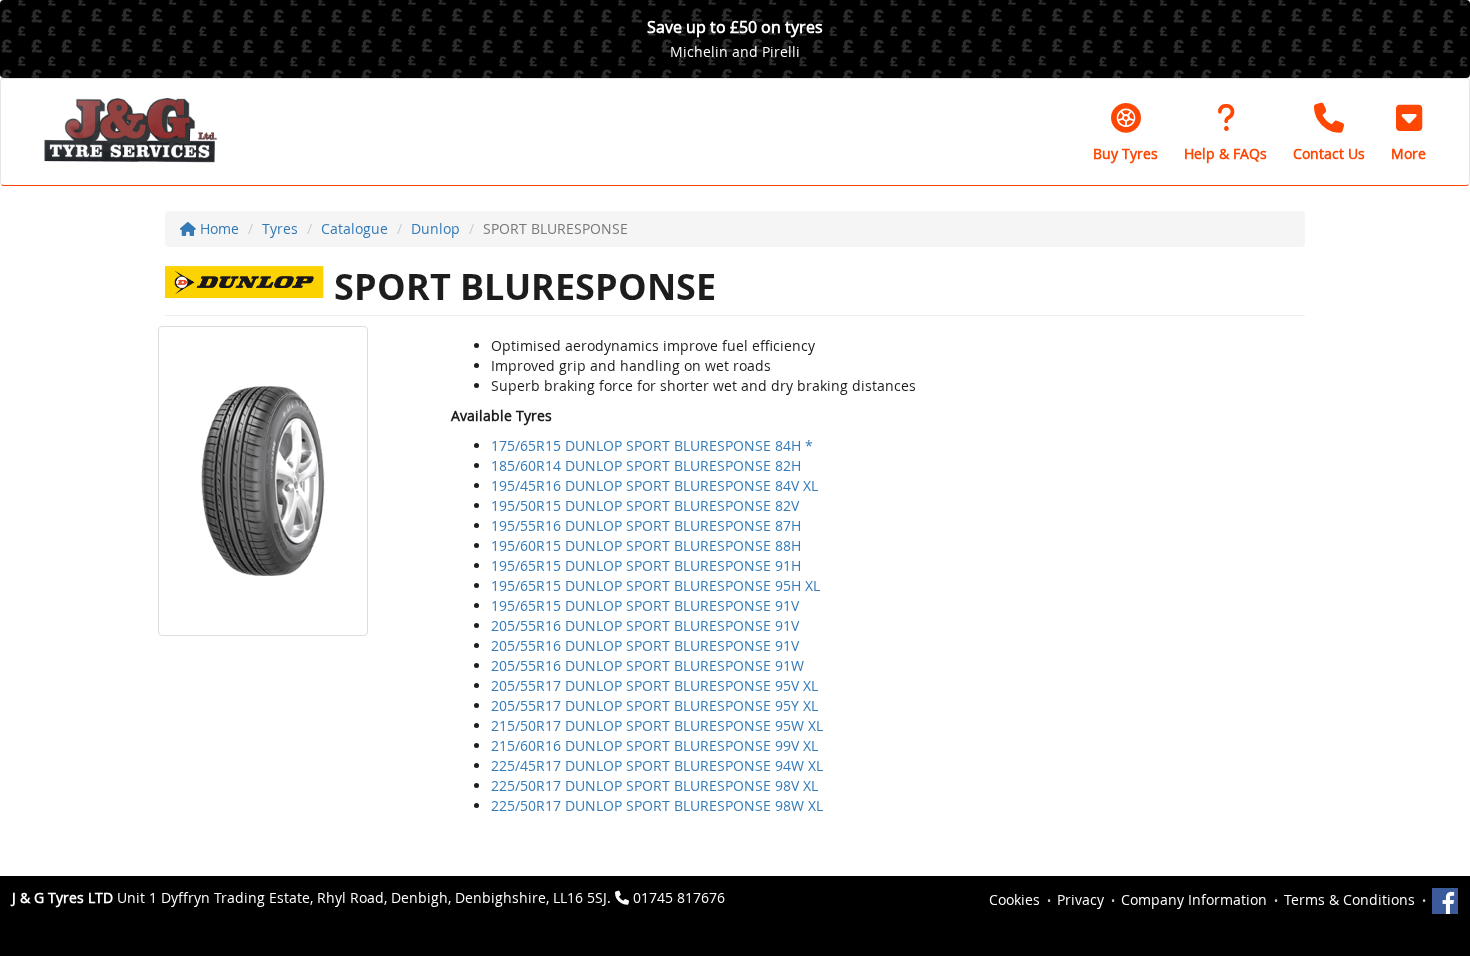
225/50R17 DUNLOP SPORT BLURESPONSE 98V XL (654, 785)
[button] (1408, 132)
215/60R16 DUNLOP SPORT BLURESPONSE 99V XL (654, 745)
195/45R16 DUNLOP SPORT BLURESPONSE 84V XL (654, 485)
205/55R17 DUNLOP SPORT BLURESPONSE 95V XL (654, 685)
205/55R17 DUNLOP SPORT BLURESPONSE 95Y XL (654, 705)
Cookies (1014, 899)
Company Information (1194, 899)
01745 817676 (679, 897)
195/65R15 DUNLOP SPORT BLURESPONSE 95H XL (655, 585)
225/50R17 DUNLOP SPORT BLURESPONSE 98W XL (657, 805)
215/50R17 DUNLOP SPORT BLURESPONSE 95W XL (657, 725)
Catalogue (354, 228)
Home (217, 228)
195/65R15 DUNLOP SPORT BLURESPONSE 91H (646, 565)
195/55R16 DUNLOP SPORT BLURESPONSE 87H (646, 525)
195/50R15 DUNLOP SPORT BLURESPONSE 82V (645, 505)
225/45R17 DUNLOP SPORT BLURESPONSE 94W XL (657, 765)
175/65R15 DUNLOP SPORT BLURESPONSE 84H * (652, 445)
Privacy (1080, 899)
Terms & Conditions (1349, 899)
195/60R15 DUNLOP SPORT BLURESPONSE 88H (646, 545)
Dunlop (435, 228)
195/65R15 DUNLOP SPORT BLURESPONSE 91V (645, 605)
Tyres (280, 228)
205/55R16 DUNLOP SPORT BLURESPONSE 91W (647, 665)
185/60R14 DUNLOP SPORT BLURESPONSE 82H (646, 465)
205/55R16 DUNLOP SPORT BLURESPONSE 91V (645, 625)
